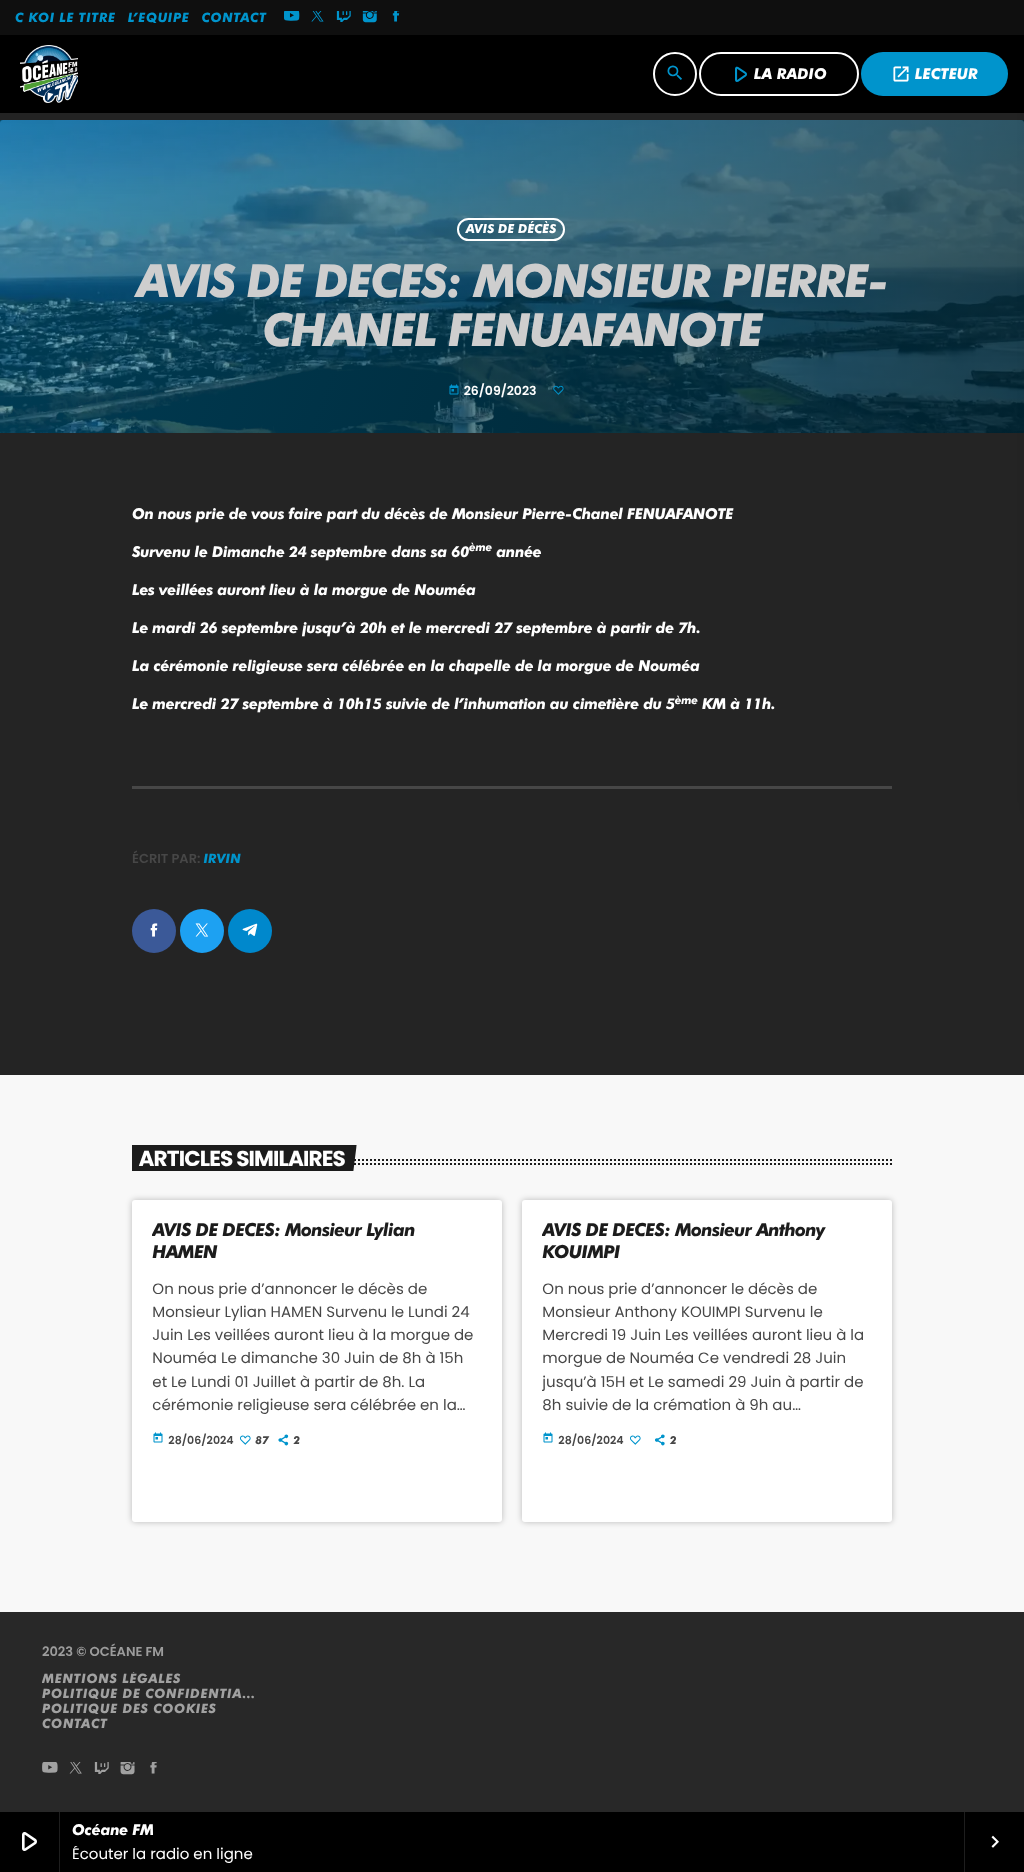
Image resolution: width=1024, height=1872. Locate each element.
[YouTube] (292, 18)
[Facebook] (396, 18)
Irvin (222, 859)
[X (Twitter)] (318, 18)
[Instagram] (370, 18)
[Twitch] (344, 18)
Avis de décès (511, 229)
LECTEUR (934, 74)
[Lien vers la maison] (49, 74)
